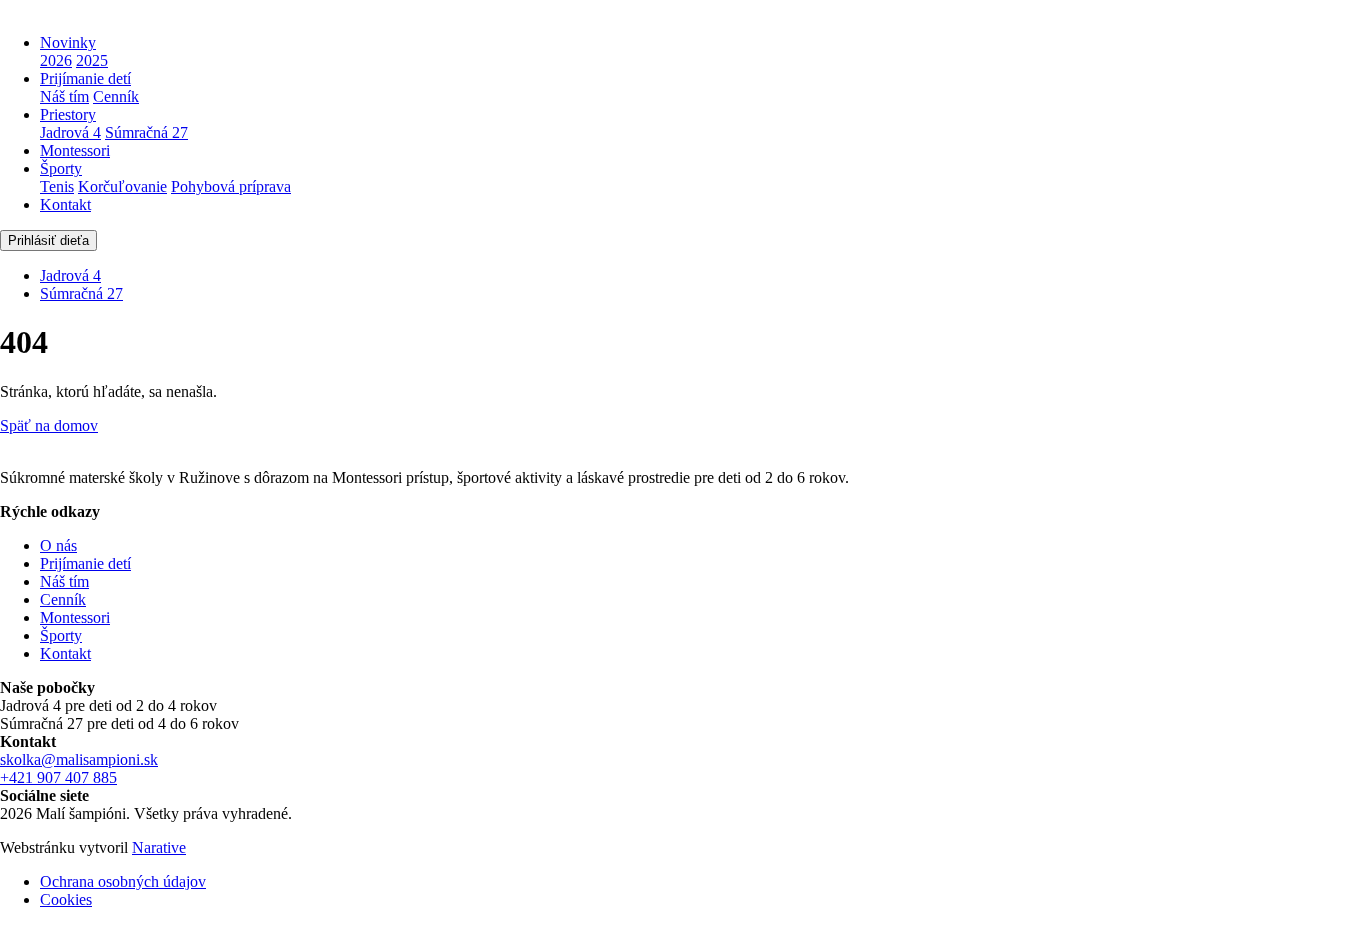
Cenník (116, 96)
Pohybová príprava (231, 186)
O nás (58, 545)
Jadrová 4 (70, 132)
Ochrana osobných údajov (123, 881)
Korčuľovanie (122, 186)
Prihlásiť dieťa (48, 240)
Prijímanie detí (85, 78)
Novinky (68, 42)
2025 (92, 60)
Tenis (57, 186)
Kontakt (65, 204)
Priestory (68, 114)
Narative (159, 847)
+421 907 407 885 (58, 777)
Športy (61, 168)
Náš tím (64, 96)
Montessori (75, 150)
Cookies (66, 899)
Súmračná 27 (146, 132)
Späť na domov (49, 425)
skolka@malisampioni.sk (79, 759)
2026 (56, 60)
